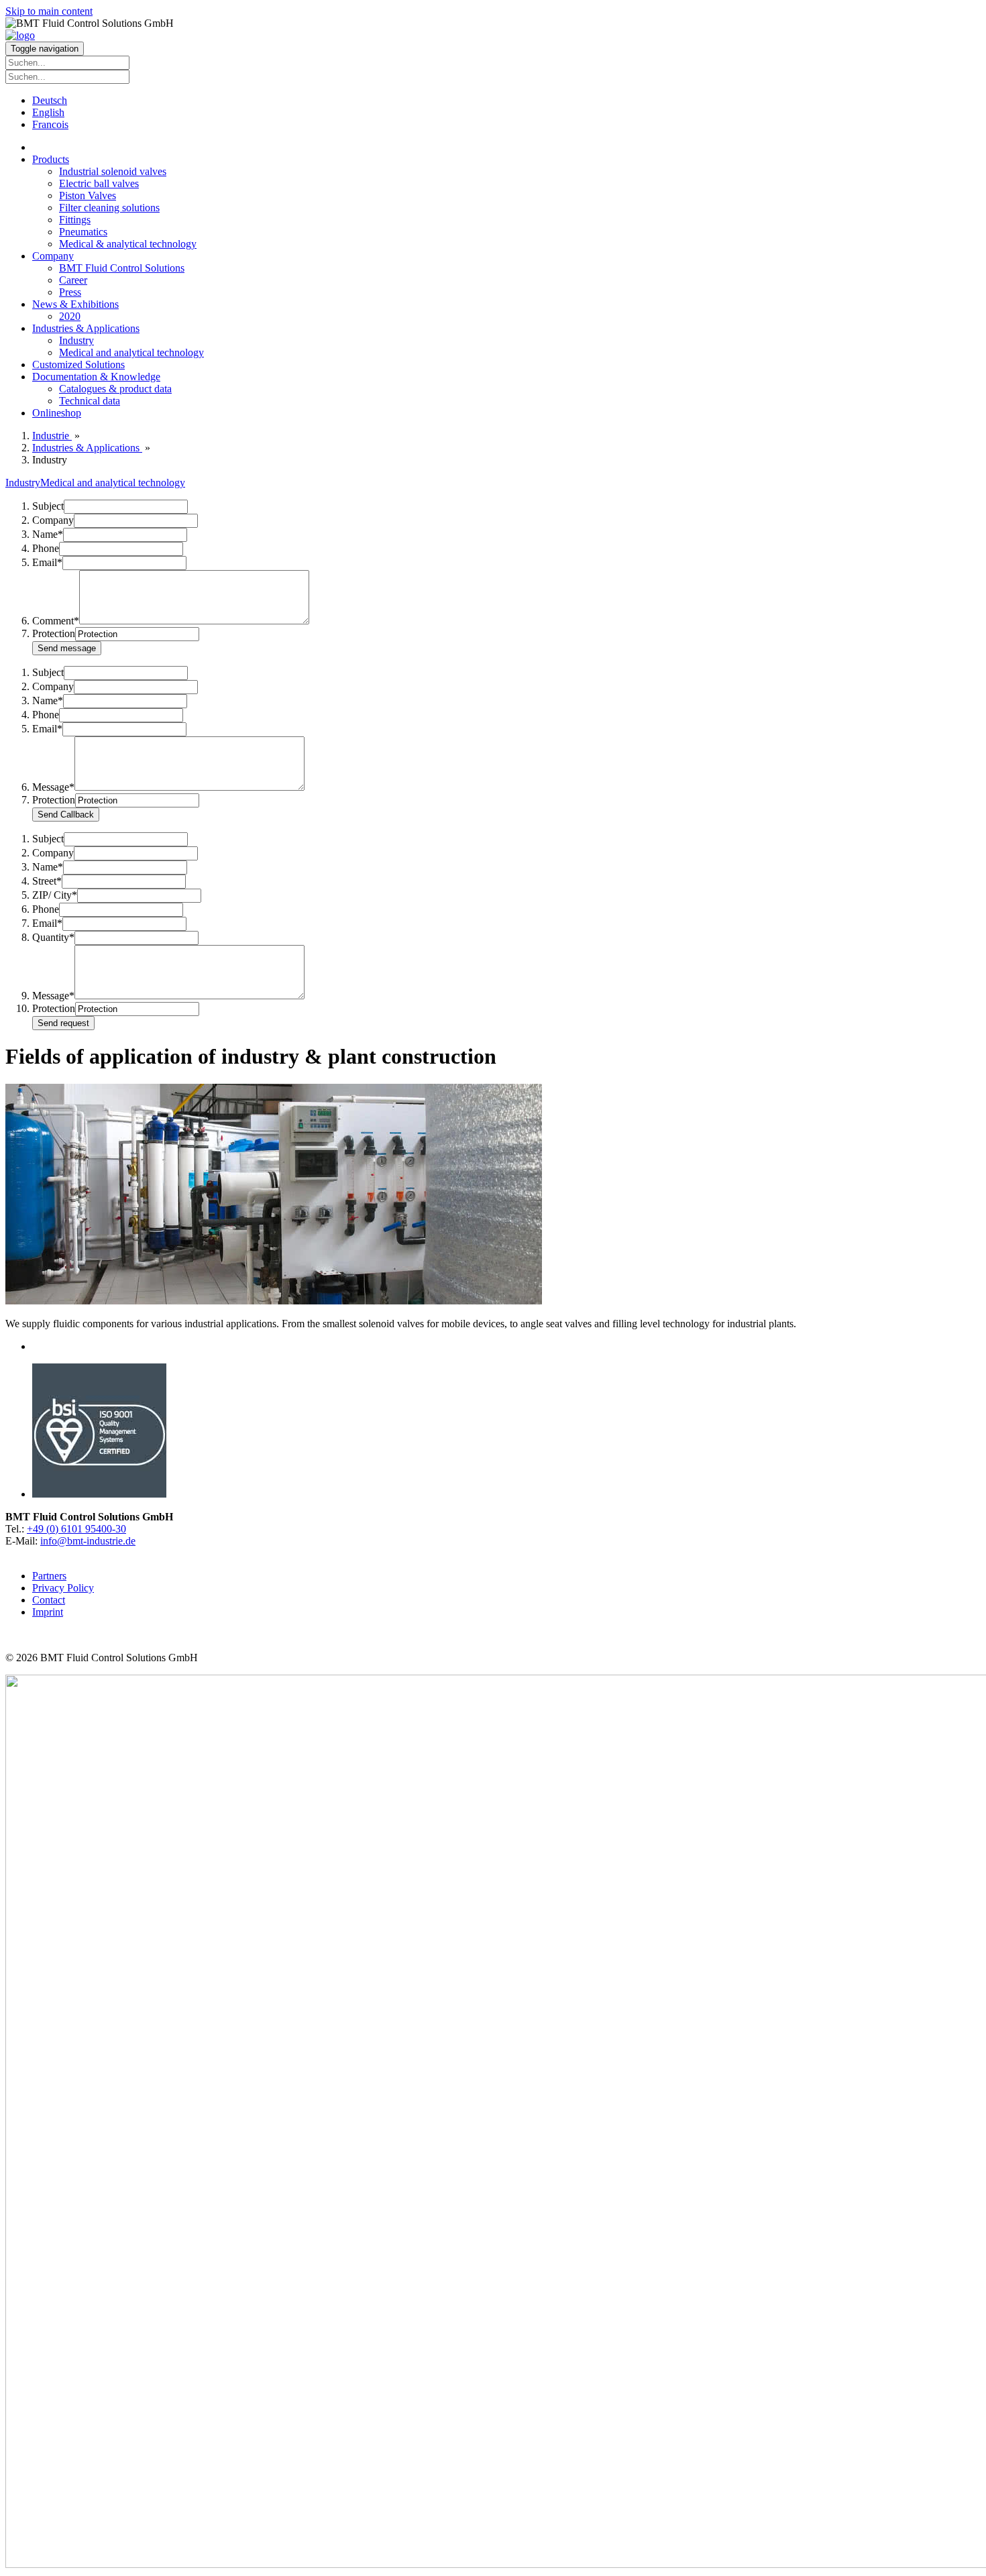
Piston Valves (88, 195)
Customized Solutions (78, 365)
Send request (63, 1023)
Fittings (75, 220)
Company (53, 256)
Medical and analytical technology (131, 352)
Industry (76, 340)
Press (70, 292)
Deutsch (50, 100)
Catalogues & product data (115, 389)
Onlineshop (57, 413)
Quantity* (53, 937)
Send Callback (66, 815)
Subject (48, 506)
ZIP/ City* (55, 895)
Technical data (90, 401)
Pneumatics (83, 232)
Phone (46, 548)
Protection (54, 633)
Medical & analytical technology (128, 244)
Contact (49, 1600)
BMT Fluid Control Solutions (122, 268)
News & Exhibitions (75, 304)
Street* (47, 881)
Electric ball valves (99, 183)
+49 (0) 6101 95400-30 (76, 1529)
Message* (53, 787)
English (48, 112)
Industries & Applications (86, 328)
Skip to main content (49, 11)
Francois (50, 124)
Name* (48, 534)
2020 (70, 316)
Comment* (56, 621)
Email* (47, 562)
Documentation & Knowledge (96, 377)
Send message (67, 648)
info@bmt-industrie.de (88, 1541)
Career (73, 280)
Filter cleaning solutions (109, 208)
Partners (49, 1576)
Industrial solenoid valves (113, 171)
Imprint (48, 1612)
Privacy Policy (63, 1588)
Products (51, 159)
